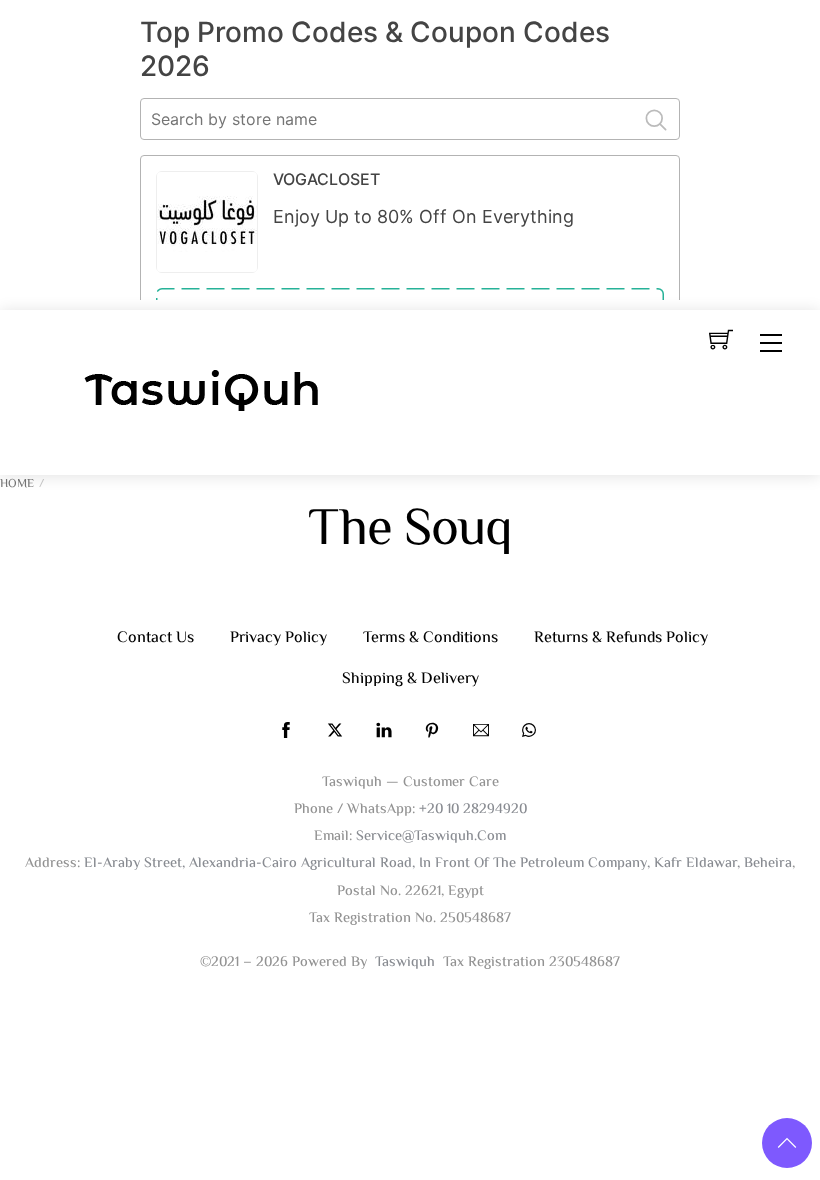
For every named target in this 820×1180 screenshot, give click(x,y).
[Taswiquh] (203, 393)
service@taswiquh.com (431, 836)
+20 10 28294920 (473, 809)
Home (17, 484)
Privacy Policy (278, 638)
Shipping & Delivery (410, 679)
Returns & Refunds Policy (621, 638)
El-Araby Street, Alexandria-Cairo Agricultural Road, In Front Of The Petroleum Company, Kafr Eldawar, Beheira (438, 863)
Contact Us (155, 638)
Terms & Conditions (430, 638)
